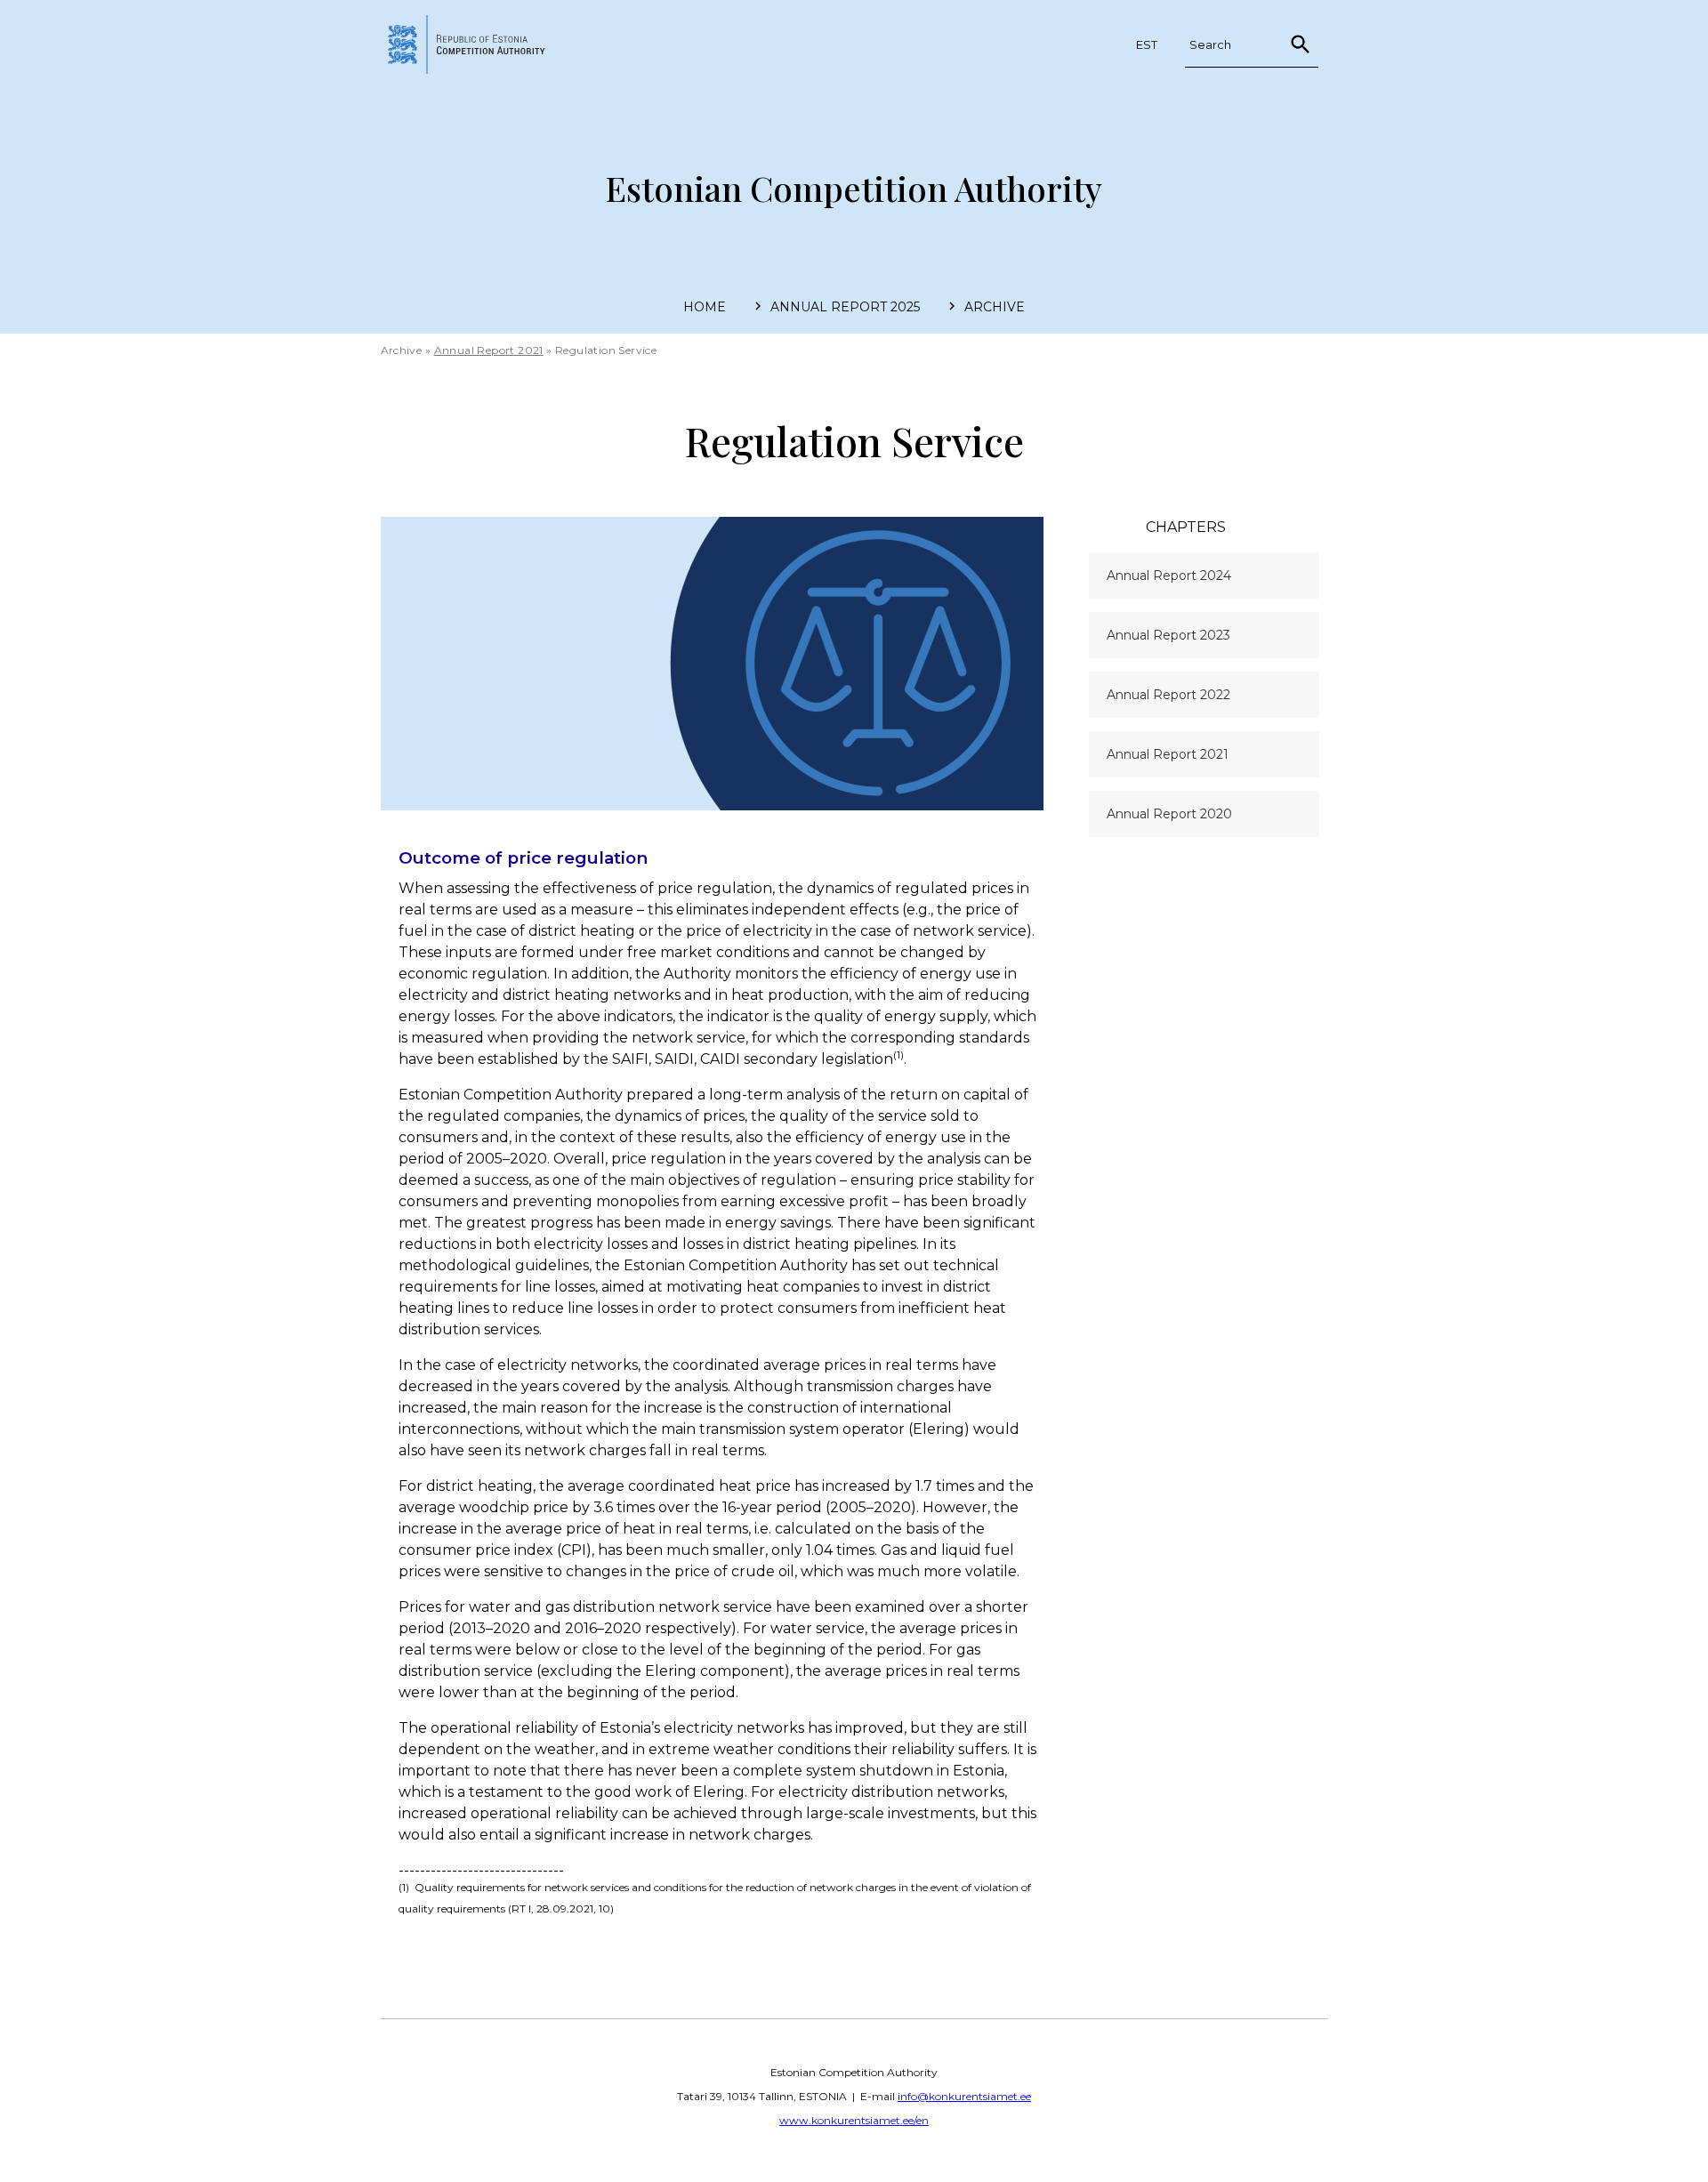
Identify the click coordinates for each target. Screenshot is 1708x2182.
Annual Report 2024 (1169, 576)
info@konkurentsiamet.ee (964, 2096)
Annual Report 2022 (1168, 695)
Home (705, 307)
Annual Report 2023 (1168, 635)
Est (1147, 44)
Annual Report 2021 (489, 350)
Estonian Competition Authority (854, 188)
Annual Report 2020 (1169, 814)
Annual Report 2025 (845, 307)
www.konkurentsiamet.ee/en (854, 2120)
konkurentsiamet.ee (476, 44)
